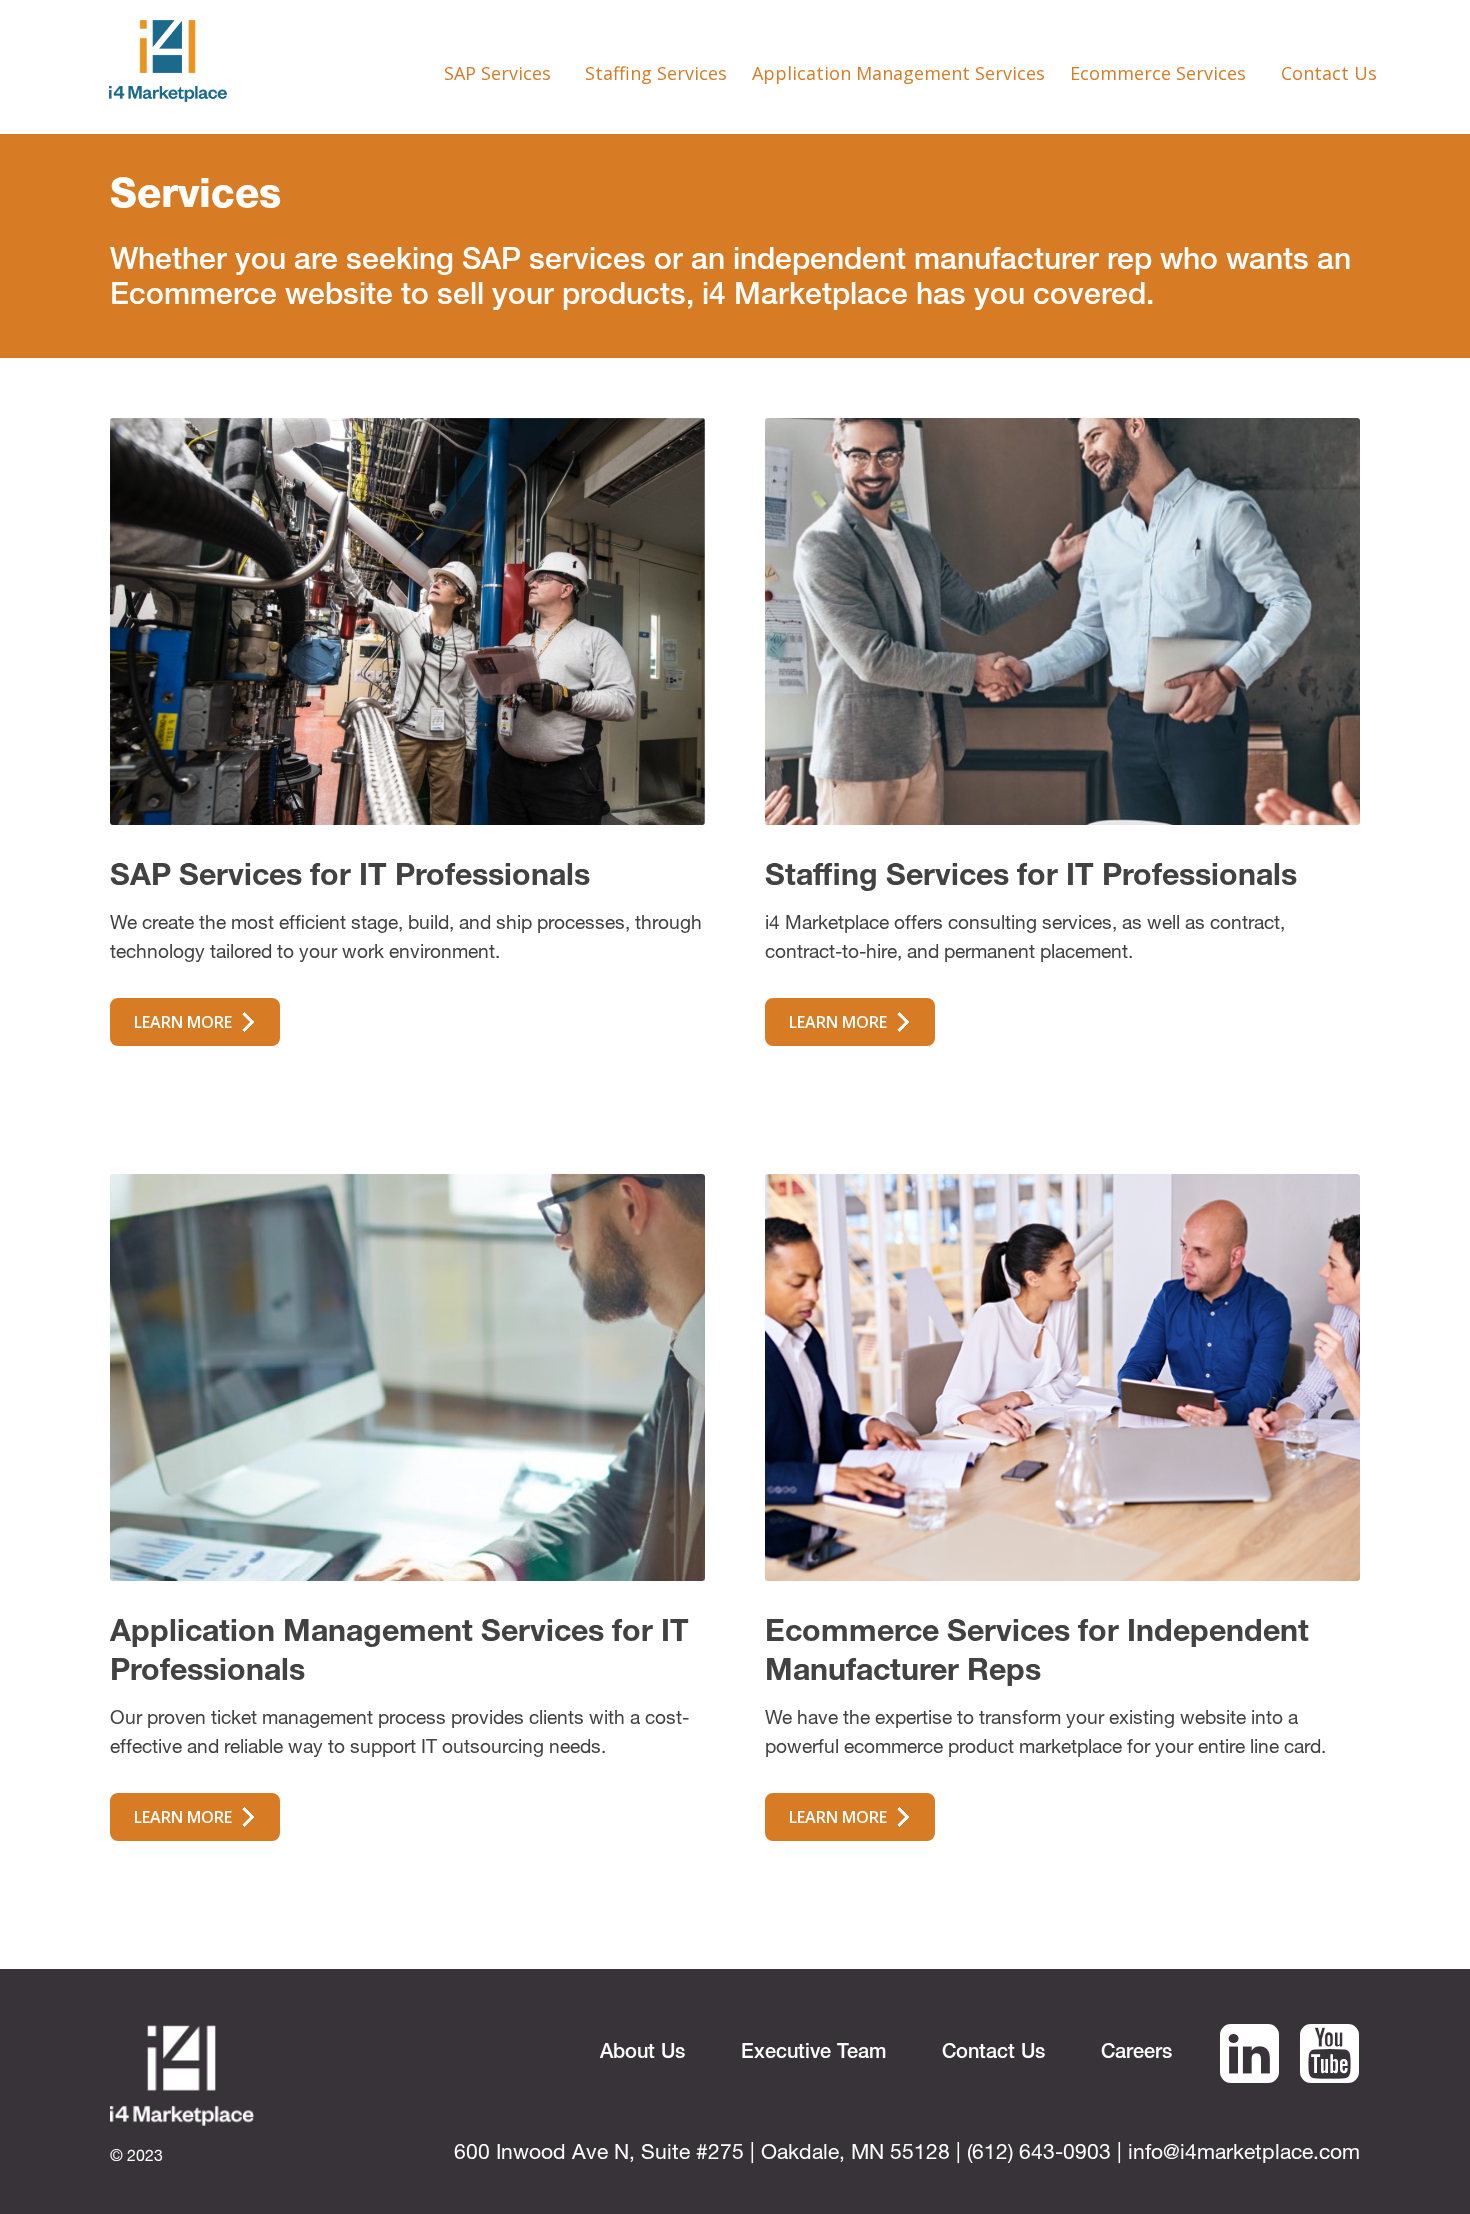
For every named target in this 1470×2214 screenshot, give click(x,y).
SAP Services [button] (500, 73)
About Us (642, 2054)
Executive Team (813, 2054)
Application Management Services (898, 73)
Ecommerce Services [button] (1160, 73)
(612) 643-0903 (1039, 2154)
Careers (1136, 2054)
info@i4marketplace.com (1244, 2154)
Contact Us (1329, 73)
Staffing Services (656, 73)
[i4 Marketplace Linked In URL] (1249, 2074)
